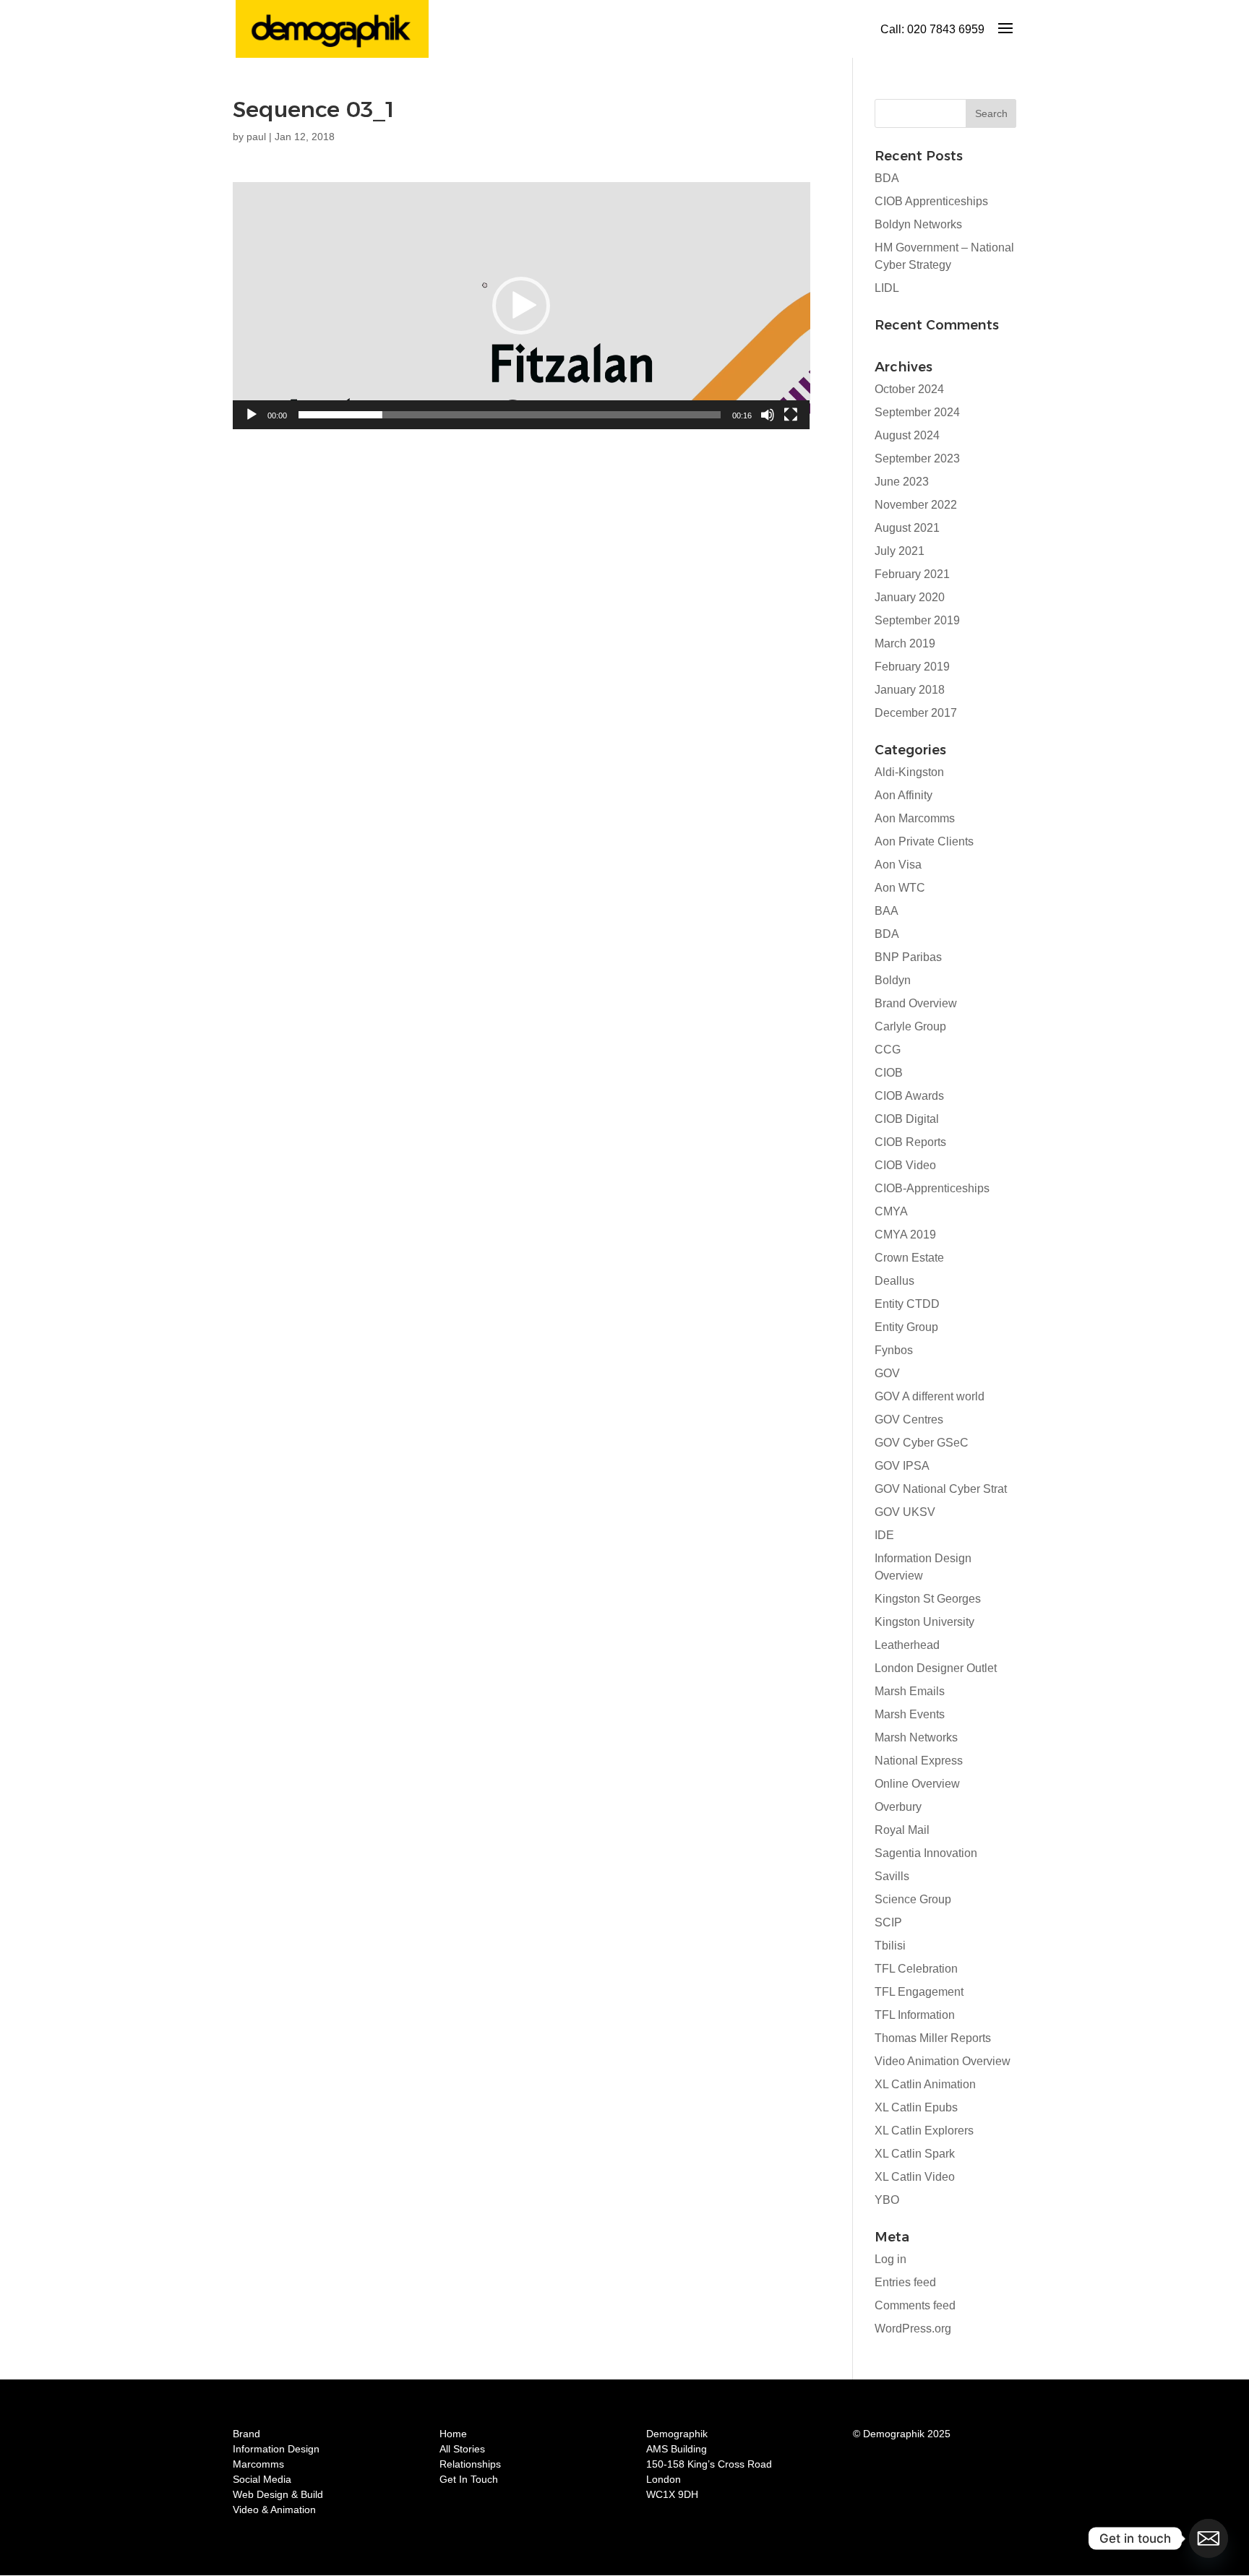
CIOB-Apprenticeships (932, 1188)
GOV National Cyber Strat (941, 1489)
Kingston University (924, 1622)
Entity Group (906, 1327)
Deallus (894, 1281)
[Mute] (768, 415)
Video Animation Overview (943, 2061)
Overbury (898, 1807)
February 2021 (912, 574)
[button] (521, 306)
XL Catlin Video (915, 2177)
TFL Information (915, 2015)
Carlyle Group (910, 1026)
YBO (887, 2200)
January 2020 (910, 597)
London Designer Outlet (936, 1668)
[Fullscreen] (791, 415)
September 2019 (917, 620)
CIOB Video (905, 1165)
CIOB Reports (910, 1142)
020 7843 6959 (946, 29)
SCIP (888, 1922)
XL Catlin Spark (915, 2154)
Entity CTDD (907, 1304)
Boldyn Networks (918, 224)
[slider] (510, 415)
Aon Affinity (904, 795)
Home (453, 2434)
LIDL (887, 288)
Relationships (470, 2464)
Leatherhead (907, 1645)
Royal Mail (902, 1830)
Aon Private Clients (924, 841)
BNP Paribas (908, 957)
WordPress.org (913, 2329)
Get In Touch (469, 2479)
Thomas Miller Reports (933, 2038)
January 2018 (910, 690)
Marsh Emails (910, 1691)
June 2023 (902, 482)
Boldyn (893, 980)
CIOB (889, 1073)
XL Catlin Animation (925, 2084)
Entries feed (905, 2282)
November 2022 (916, 505)
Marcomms (258, 2464)
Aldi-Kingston (909, 772)
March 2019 (905, 643)
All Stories (462, 2449)
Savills (892, 1876)
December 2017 (916, 713)
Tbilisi (890, 1946)
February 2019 (912, 667)
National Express (919, 1761)
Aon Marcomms (915, 818)
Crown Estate (909, 1258)
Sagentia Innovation (926, 1853)
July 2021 (900, 551)
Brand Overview (916, 1003)
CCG (888, 1050)
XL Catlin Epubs (916, 2107)
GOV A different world (930, 1396)
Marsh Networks (916, 1737)
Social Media (262, 2479)
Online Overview (917, 1784)
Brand (246, 2434)
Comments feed (915, 2305)
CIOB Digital (907, 1119)
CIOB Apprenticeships (931, 201)
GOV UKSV (905, 1512)
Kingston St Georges (928, 1599)
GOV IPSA (902, 1466)
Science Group (913, 1899)
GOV (887, 1373)
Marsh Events (910, 1714)
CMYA (891, 1211)
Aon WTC (900, 888)
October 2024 (909, 389)
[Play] (252, 415)
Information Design (276, 2449)
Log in (890, 2259)
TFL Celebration (916, 1969)
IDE (884, 1535)
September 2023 (917, 458)
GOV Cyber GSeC (922, 1443)
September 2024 (917, 412)
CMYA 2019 (905, 1235)
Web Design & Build (278, 2494)
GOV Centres (909, 1420)
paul (256, 137)
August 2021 (907, 528)
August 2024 (907, 435)
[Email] (1209, 2538)
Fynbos (894, 1350)
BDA (887, 178)
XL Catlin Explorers (924, 2131)
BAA (887, 911)
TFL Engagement (919, 1992)
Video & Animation (274, 2510)
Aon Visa (898, 865)
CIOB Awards (909, 1096)
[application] (522, 306)
